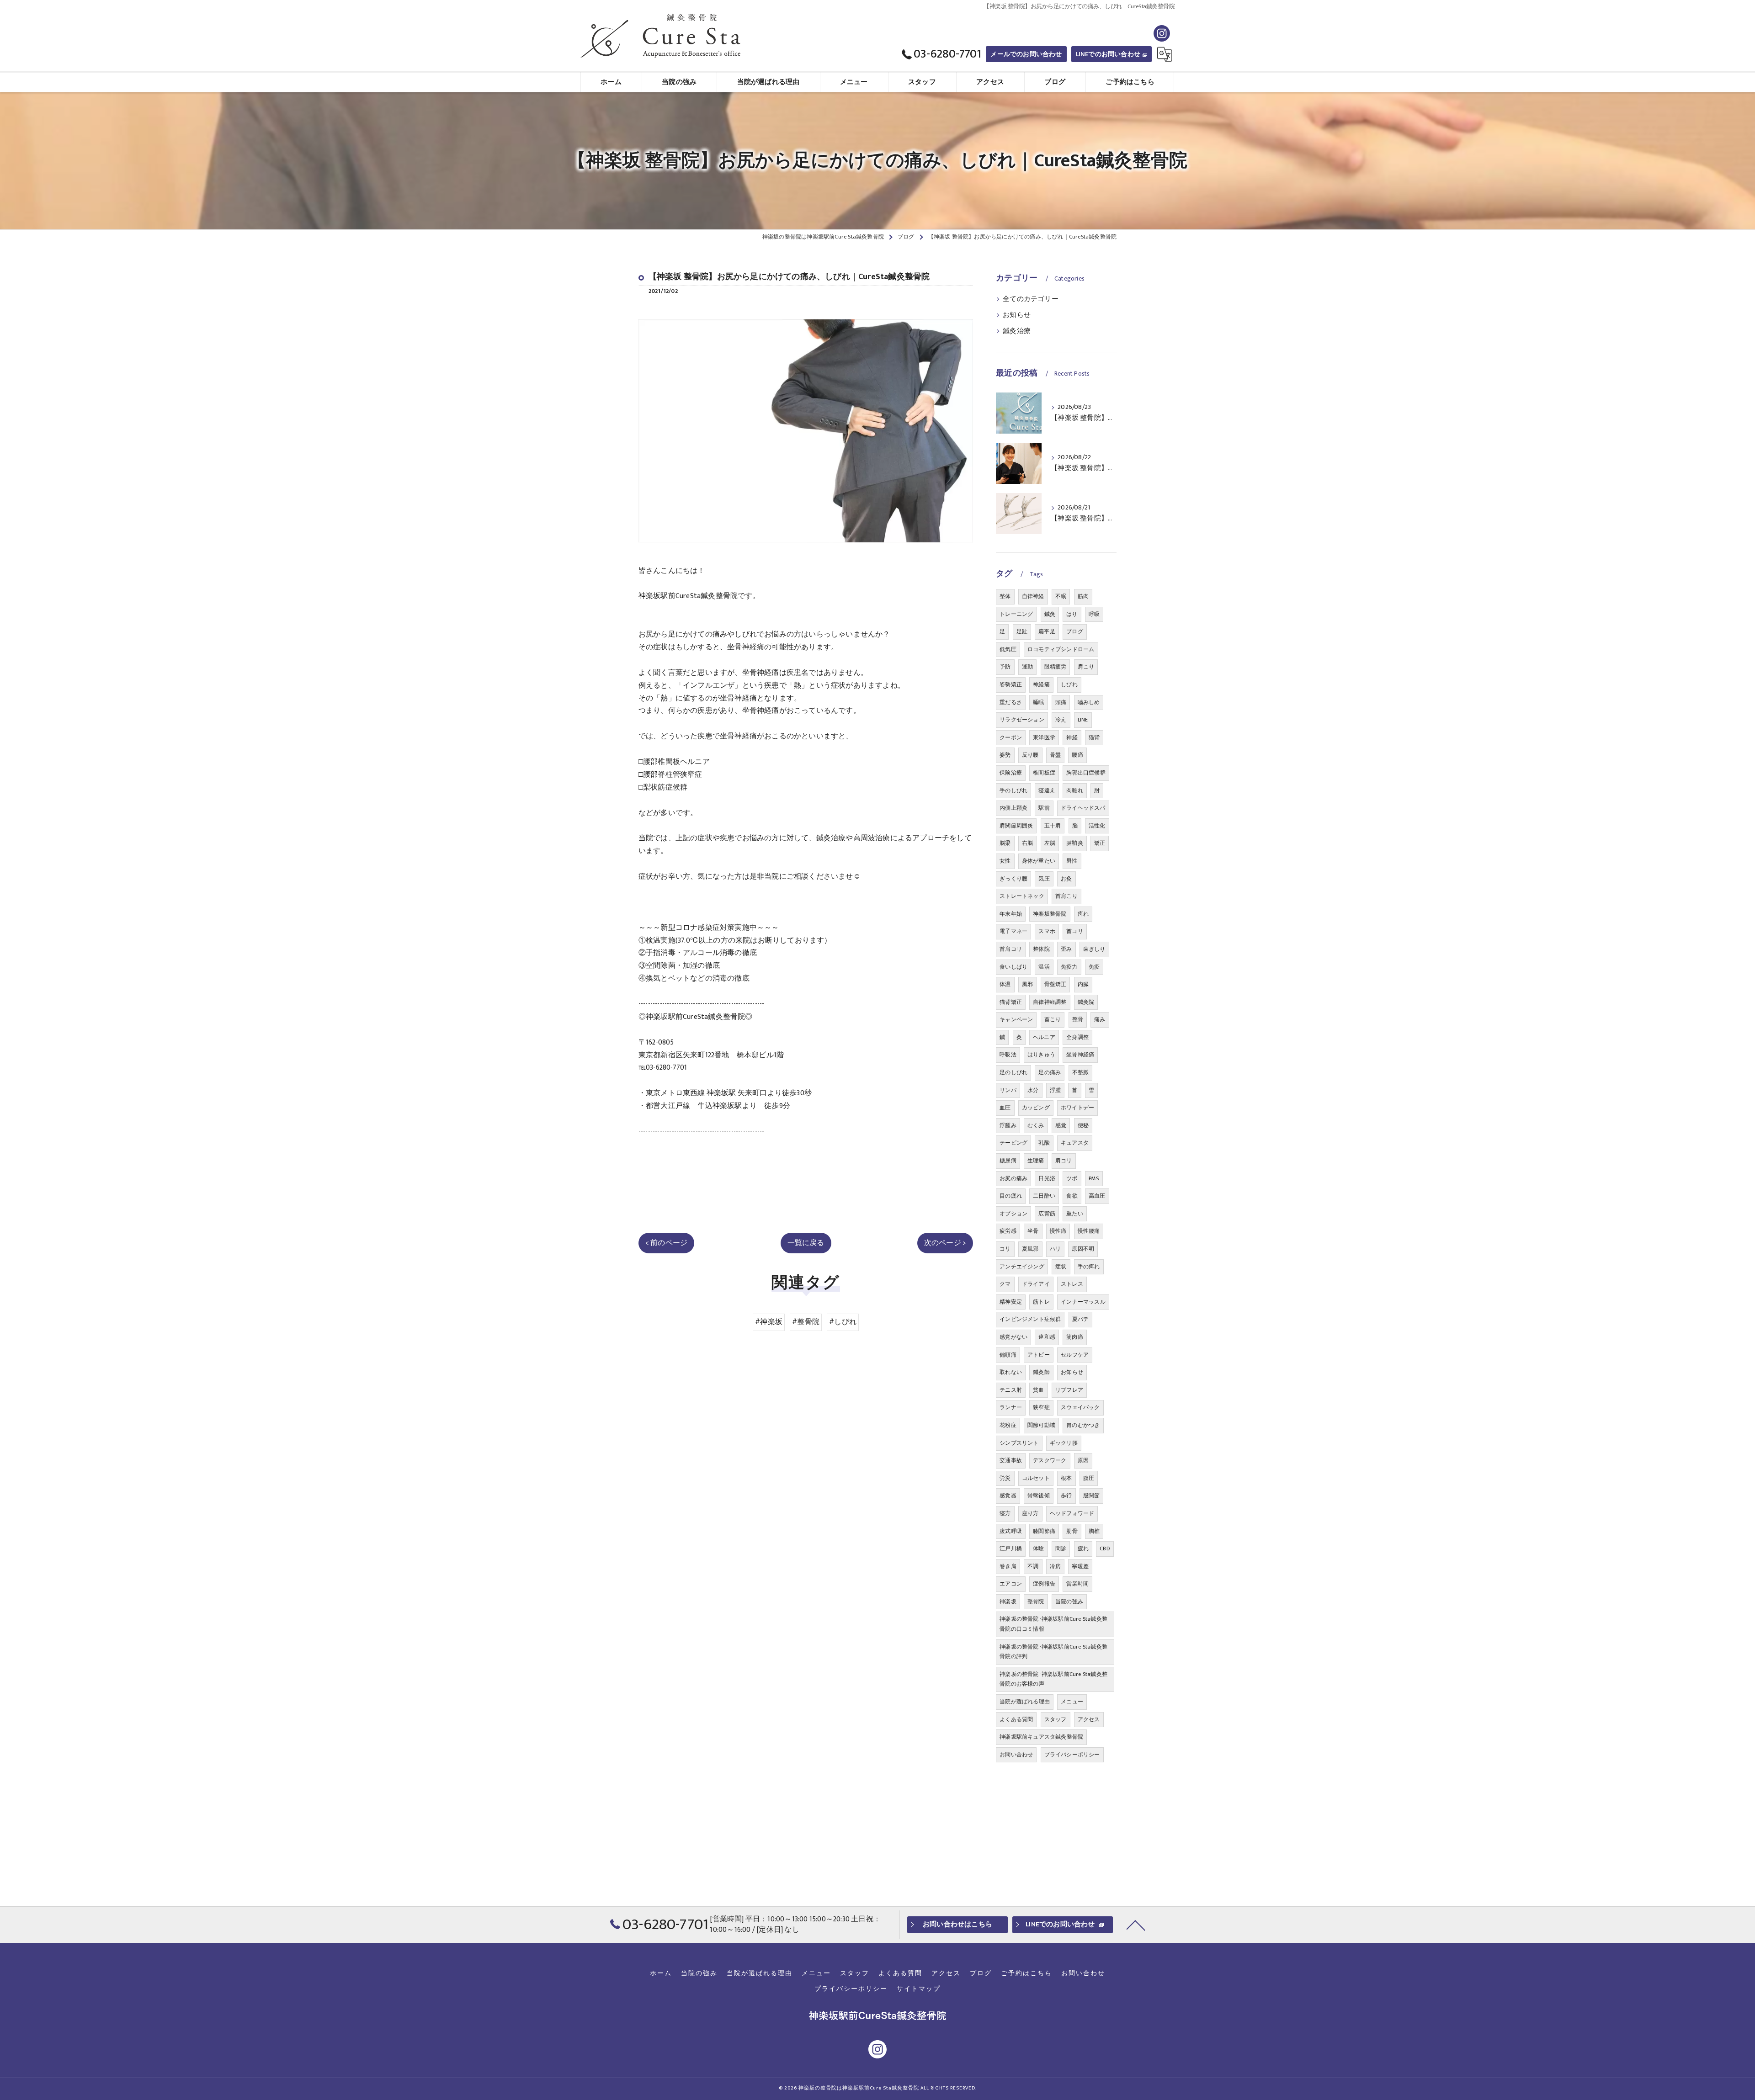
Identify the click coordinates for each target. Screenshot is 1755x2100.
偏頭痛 (1008, 1355)
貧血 (1038, 1390)
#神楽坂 (769, 1322)
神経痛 (1041, 684)
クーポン (1011, 737)
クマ (1005, 1284)
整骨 (1078, 1019)
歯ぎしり (1094, 949)
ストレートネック (1022, 896)
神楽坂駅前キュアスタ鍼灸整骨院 (1041, 1737)
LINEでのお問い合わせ (1108, 54)
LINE (1083, 720)
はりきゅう (1041, 1055)
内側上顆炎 (1013, 808)
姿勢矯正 (1011, 684)
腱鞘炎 (1075, 843)
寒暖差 (1080, 1566)
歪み (1066, 949)
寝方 (1005, 1513)
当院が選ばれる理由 (1025, 1702)
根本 (1066, 1478)
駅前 (1044, 808)
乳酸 (1044, 1143)
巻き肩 (1008, 1566)
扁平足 (1047, 631)
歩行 (1066, 1495)
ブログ (1075, 631)
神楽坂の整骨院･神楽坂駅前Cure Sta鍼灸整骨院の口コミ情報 (1053, 1624)
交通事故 (1011, 1460)
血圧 (1005, 1108)
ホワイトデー (1077, 1108)
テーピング (1013, 1143)
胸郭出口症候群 (1086, 773)
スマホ (1047, 931)
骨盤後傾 (1039, 1495)
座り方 (1030, 1513)
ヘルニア (1044, 1037)
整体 (1005, 596)
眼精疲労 (1056, 667)
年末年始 (1011, 914)
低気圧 (1008, 649)
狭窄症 (1041, 1407)
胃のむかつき (1083, 1425)
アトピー (1039, 1355)
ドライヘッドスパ (1083, 808)
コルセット (1036, 1478)
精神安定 (1011, 1302)
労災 (1005, 1478)
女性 (1005, 861)
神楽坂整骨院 (1050, 914)
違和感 (1047, 1337)
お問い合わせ (1016, 1755)
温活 (1044, 967)
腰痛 (1077, 755)
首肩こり (1066, 896)
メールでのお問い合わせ (1026, 54)
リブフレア (1069, 1390)
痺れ (1083, 914)
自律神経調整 (1050, 1002)
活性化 (1097, 826)
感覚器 (1008, 1495)
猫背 (1094, 737)
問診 (1061, 1548)
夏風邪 (1030, 1249)
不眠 (1061, 596)
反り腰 (1030, 755)
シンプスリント (1019, 1443)
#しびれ (843, 1322)
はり (1072, 614)
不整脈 (1081, 1072)
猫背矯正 (1011, 1002)
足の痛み (1050, 1072)
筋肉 (1083, 596)
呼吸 (1094, 614)
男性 (1072, 861)
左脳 (1050, 843)
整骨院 (1036, 1602)
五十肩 (1053, 826)
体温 (1005, 984)
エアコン (1011, 1584)
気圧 (1044, 879)
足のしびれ (1013, 1072)
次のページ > (945, 1243)
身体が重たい (1039, 861)
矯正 (1100, 843)
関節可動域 (1041, 1425)
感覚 (1061, 1125)
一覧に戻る (806, 1243)
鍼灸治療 (1017, 331)
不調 (1033, 1566)
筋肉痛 (1075, 1337)
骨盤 (1055, 755)
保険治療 (1011, 773)
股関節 (1092, 1495)
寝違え (1047, 790)
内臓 (1083, 984)
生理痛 (1036, 1161)
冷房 (1055, 1566)
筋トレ (1041, 1302)
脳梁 (1005, 843)
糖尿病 (1008, 1161)
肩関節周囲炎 (1016, 826)
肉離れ (1075, 790)
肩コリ (1064, 1161)
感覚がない (1013, 1337)
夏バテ (1081, 1319)
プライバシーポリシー (1072, 1755)
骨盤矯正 (1056, 984)
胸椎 (1094, 1531)
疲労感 (1008, 1231)
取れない (1011, 1372)
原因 (1083, 1460)
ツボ (1072, 1178)
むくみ (1036, 1125)
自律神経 (1033, 596)
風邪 (1027, 984)
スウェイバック (1080, 1407)
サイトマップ (919, 1989)
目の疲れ (1011, 1196)
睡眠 (1038, 702)
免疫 (1094, 967)
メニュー (1072, 1702)
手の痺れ (1089, 1267)
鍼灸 (1050, 614)
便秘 (1083, 1125)
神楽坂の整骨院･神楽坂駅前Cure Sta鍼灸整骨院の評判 (1053, 1652)
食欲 (1072, 1196)
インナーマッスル (1083, 1302)
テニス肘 (1011, 1390)
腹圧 (1089, 1478)
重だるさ (1011, 702)
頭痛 (1061, 702)
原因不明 (1083, 1249)
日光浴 (1047, 1178)
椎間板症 (1044, 773)
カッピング (1036, 1108)
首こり (1053, 1019)
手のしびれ (1013, 790)
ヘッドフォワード (1072, 1513)
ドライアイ (1036, 1284)
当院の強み (1069, 1602)
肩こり (1086, 667)
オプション (1013, 1214)
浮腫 (1055, 1090)
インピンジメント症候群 (1030, 1319)
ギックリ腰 (1064, 1443)
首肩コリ (1011, 949)
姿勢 (1005, 755)
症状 (1061, 1267)
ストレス (1072, 1284)
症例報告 (1044, 1584)
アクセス (1089, 1719)
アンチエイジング (1022, 1267)
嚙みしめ (1089, 702)
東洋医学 (1044, 737)
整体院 (1041, 949)
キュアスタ (1075, 1143)
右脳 (1027, 843)
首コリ (1075, 931)
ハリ (1055, 1249)
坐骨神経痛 (1080, 1055)
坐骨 (1033, 1231)
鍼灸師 (1041, 1372)
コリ (1005, 1249)
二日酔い (1044, 1196)
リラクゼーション (1022, 720)
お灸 (1066, 879)
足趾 (1022, 631)
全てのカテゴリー (1031, 299)
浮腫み (1008, 1125)
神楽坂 (1008, 1602)
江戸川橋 (1011, 1548)
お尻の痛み (1013, 1178)
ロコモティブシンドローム (1061, 649)
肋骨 (1072, 1531)
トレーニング (1016, 614)
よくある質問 (1016, 1719)
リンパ (1008, 1090)
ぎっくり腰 (1013, 879)
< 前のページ (666, 1243)
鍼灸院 (1086, 1002)
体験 (1038, 1548)
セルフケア (1075, 1355)
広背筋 (1047, 1214)
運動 (1027, 667)
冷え (1061, 720)
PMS (1094, 1178)
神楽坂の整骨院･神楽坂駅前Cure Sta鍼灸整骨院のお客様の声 (1053, 1679)
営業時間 (1077, 1584)
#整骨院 (806, 1322)
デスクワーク (1050, 1460)
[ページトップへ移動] (1136, 1925)
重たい (1075, 1214)
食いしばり (1013, 967)
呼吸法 (1008, 1055)
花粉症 (1008, 1425)
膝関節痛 (1044, 1531)
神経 (1072, 737)
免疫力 (1069, 967)
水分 (1033, 1090)
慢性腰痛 (1089, 1231)
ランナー (1011, 1407)
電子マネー (1013, 931)
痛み (1100, 1019)
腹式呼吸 (1011, 1531)
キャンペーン (1016, 1019)
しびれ (1069, 684)
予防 (1005, 667)
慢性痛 (1058, 1231)
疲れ (1083, 1548)
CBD (1105, 1548)
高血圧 (1097, 1196)
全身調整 (1077, 1037)
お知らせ (1017, 315)
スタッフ (1056, 1719)
